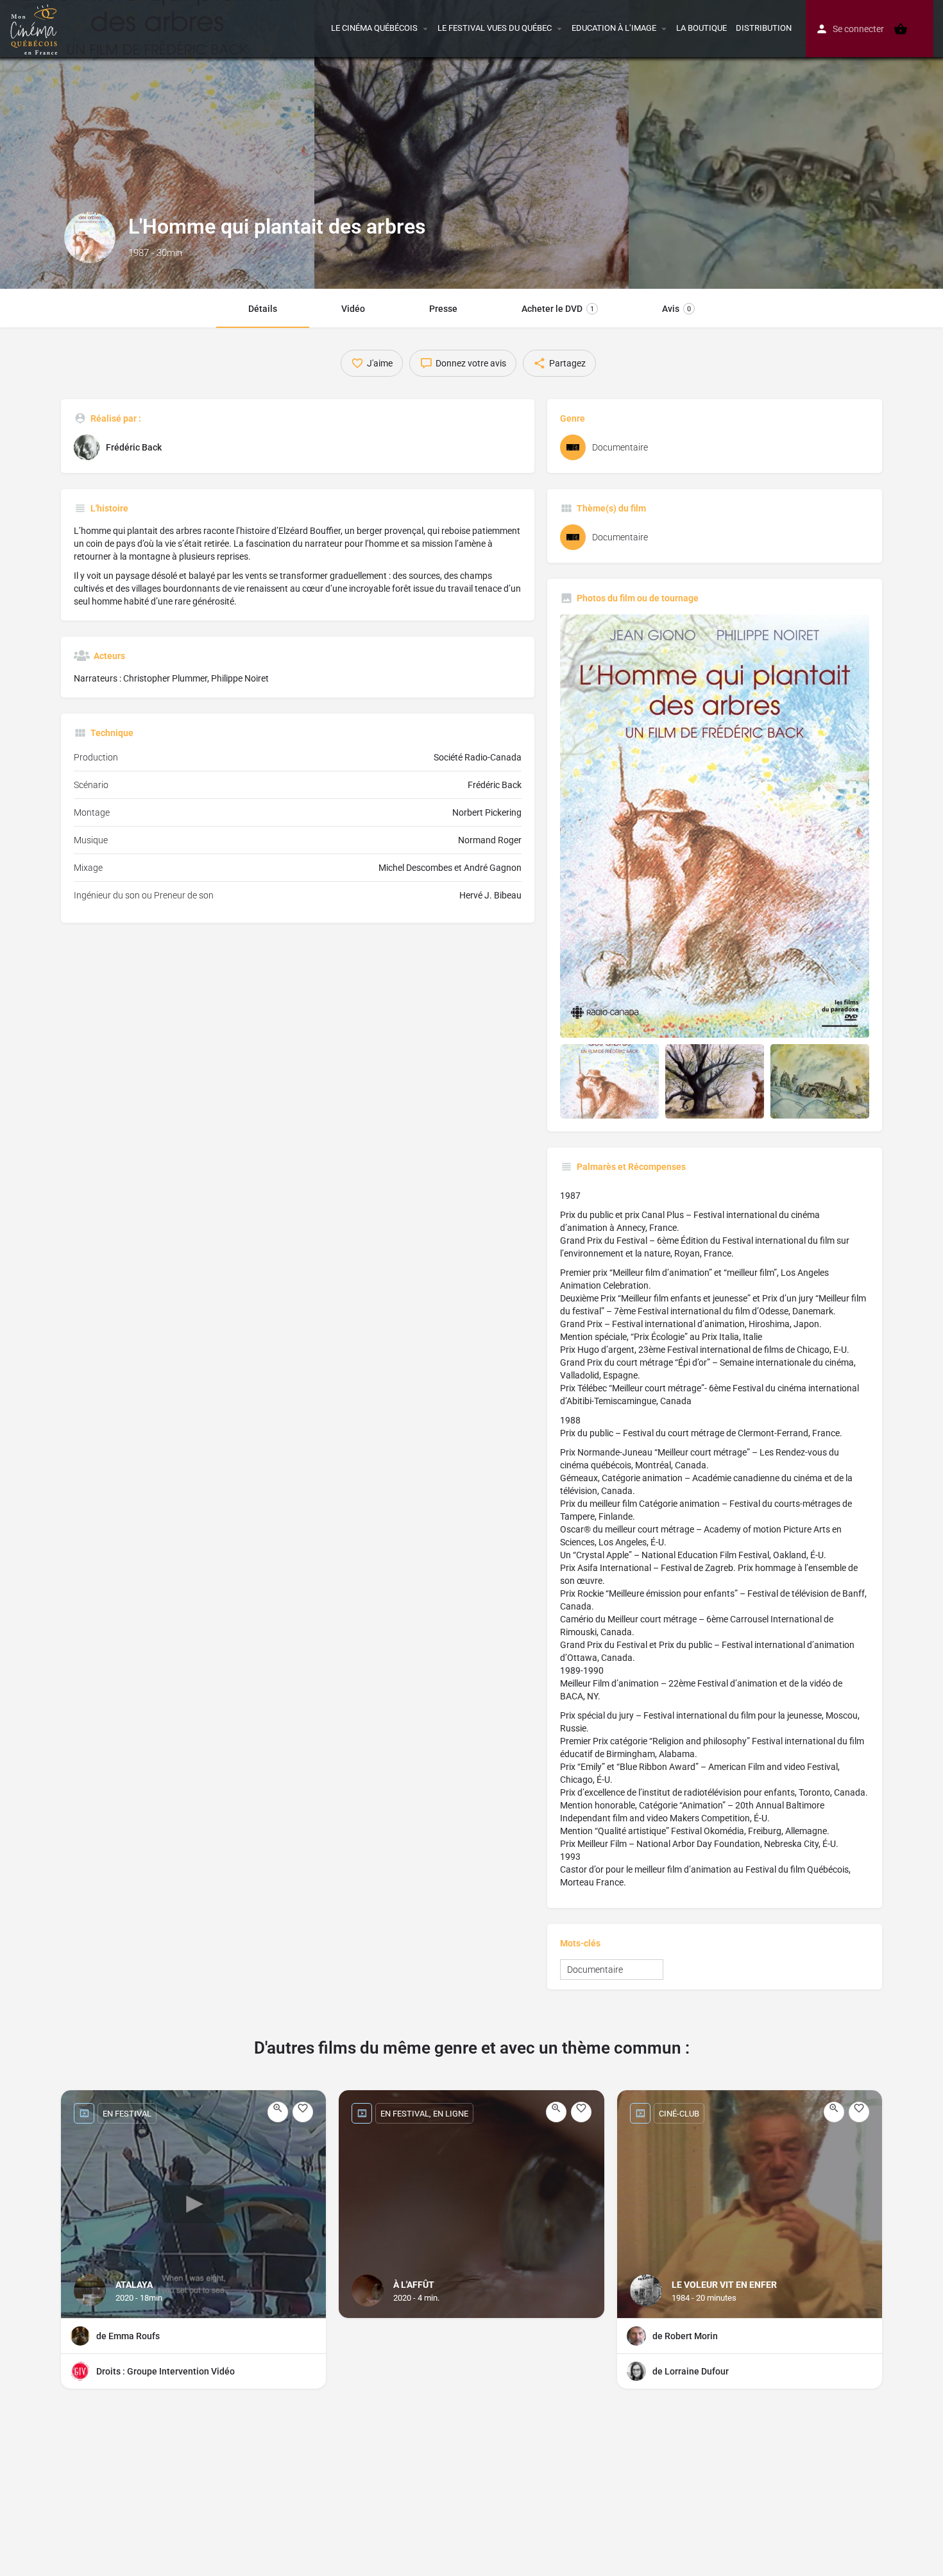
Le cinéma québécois (374, 28)
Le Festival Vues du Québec (495, 28)
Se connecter (858, 29)
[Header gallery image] (157, 144)
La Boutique (701, 28)
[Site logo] (36, 28)
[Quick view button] (278, 2112)
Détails (263, 309)
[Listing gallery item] (609, 1081)
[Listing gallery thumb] (715, 826)
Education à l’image (614, 28)
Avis (676, 309)
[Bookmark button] (303, 2112)
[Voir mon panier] (901, 29)
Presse (443, 309)
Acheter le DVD (558, 309)
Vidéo (353, 309)
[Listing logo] (90, 237)
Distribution (764, 28)
